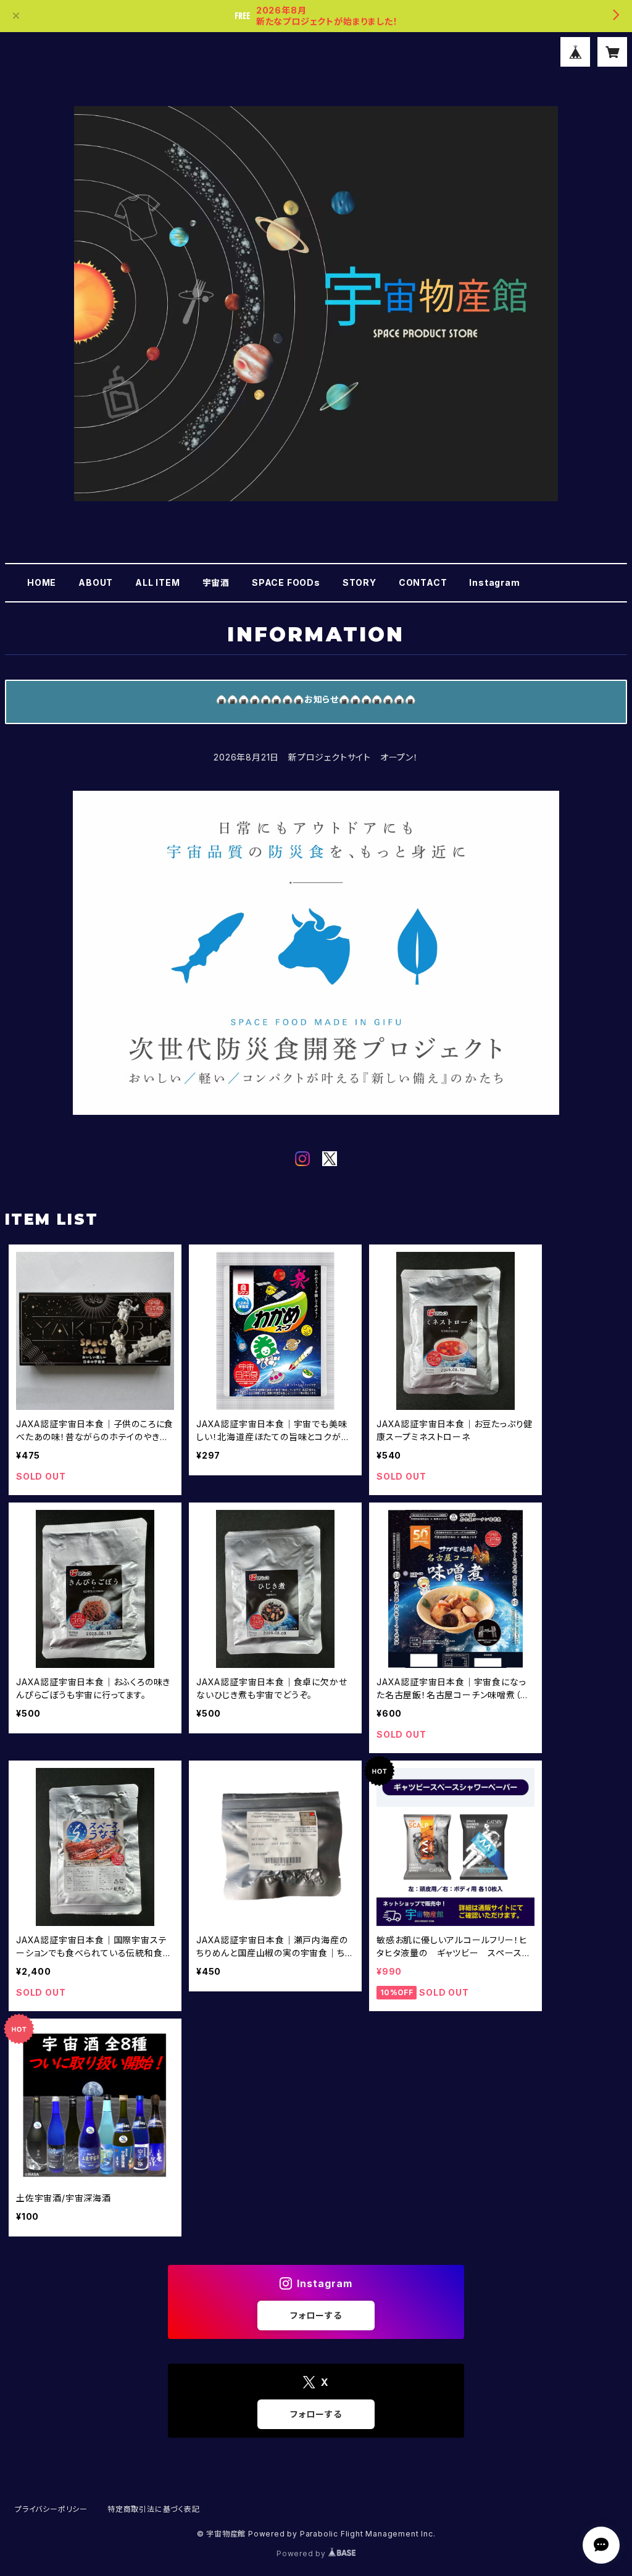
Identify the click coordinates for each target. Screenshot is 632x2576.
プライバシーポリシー (51, 2509)
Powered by (302, 2553)
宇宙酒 (216, 582)
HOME (42, 582)
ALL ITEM (157, 582)
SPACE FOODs (286, 582)
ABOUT (96, 582)
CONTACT (423, 582)
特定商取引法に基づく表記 (154, 2509)
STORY (360, 582)
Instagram (494, 582)
